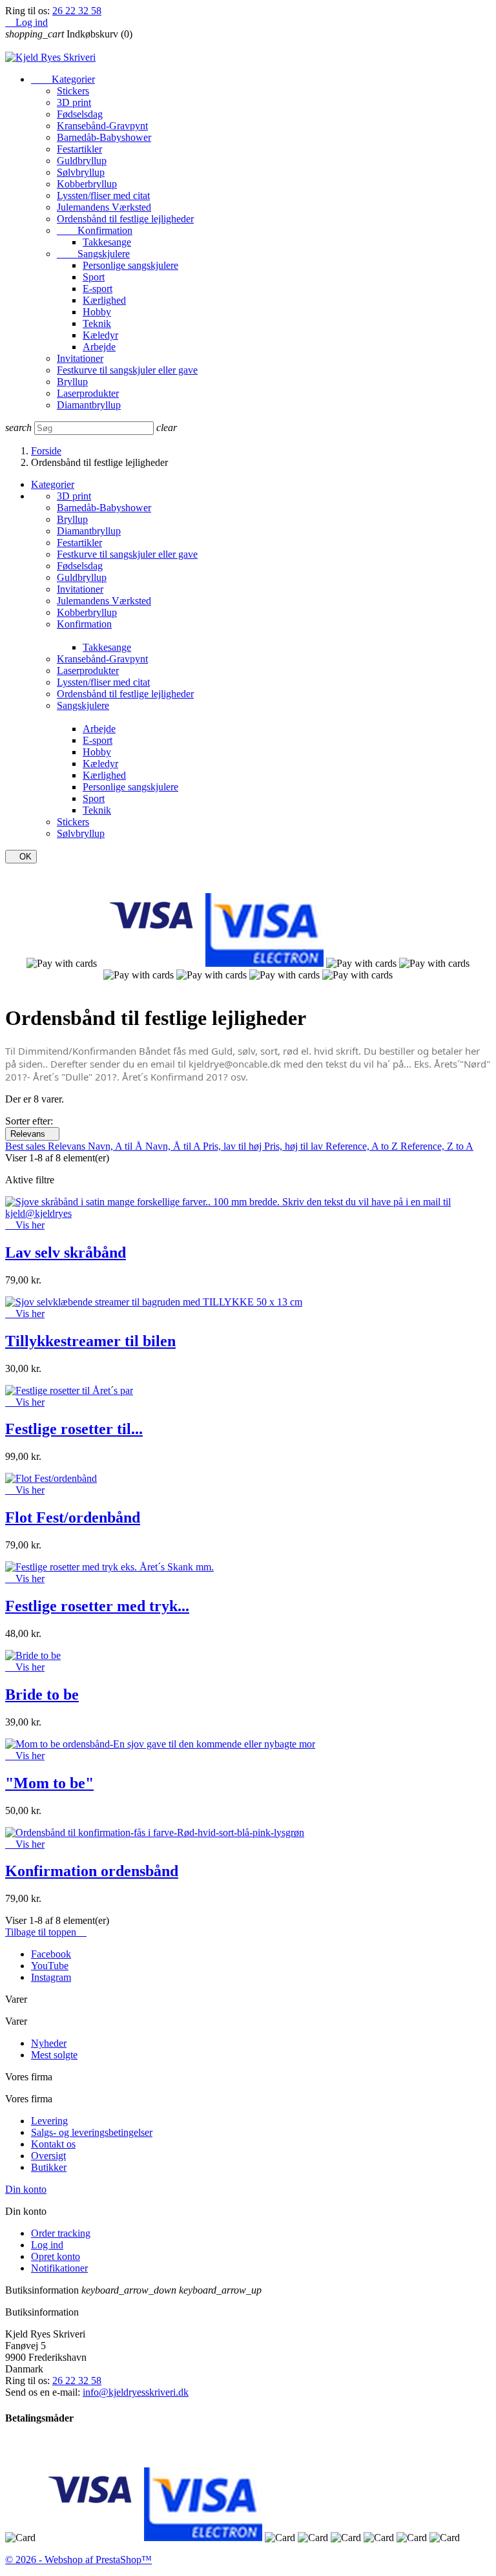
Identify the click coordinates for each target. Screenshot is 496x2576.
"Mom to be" (49, 1783)
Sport (94, 277)
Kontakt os (53, 2144)
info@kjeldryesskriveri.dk (136, 2392)
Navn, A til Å (117, 1146)
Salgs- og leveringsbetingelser (92, 2132)
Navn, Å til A (174, 1146)
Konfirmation (95, 230)
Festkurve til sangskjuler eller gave (127, 370)
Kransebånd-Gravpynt (102, 126)
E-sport (98, 289)
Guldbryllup (82, 161)
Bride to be (42, 1694)
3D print (74, 102)
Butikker (49, 2167)
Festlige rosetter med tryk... (97, 1606)
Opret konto (56, 2256)
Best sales (26, 1146)
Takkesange (107, 242)
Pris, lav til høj (233, 1146)
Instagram (51, 1977)
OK (21, 857)
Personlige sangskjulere (130, 265)
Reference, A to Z (363, 1146)
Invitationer (80, 358)
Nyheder (49, 2043)
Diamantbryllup (89, 405)
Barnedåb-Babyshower (104, 137)
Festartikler (79, 149)
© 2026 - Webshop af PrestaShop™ (78, 2560)
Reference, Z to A (437, 1146)
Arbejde (99, 347)
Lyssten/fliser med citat (103, 195)
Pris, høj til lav (295, 1146)
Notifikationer (59, 2268)
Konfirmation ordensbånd (92, 1871)
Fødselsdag (80, 114)
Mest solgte (54, 2055)
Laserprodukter (88, 393)
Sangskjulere (93, 254)
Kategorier (63, 79)
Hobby (97, 312)
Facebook (51, 1954)
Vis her (25, 1225)
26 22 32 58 (77, 11)
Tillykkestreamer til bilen (90, 1341)
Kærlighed (104, 300)
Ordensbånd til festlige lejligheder (125, 219)
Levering (49, 2121)
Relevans (32, 1134)
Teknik (97, 323)
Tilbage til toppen (46, 1932)
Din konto (26, 2189)
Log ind (47, 2245)
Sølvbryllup (81, 172)
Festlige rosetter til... (74, 1429)
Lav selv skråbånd (66, 1252)
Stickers (73, 91)
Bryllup (72, 382)
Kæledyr (100, 335)
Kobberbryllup (87, 184)
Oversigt (48, 2156)
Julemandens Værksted (104, 207)
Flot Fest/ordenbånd (73, 1517)
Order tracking (61, 2233)
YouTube (50, 1966)
